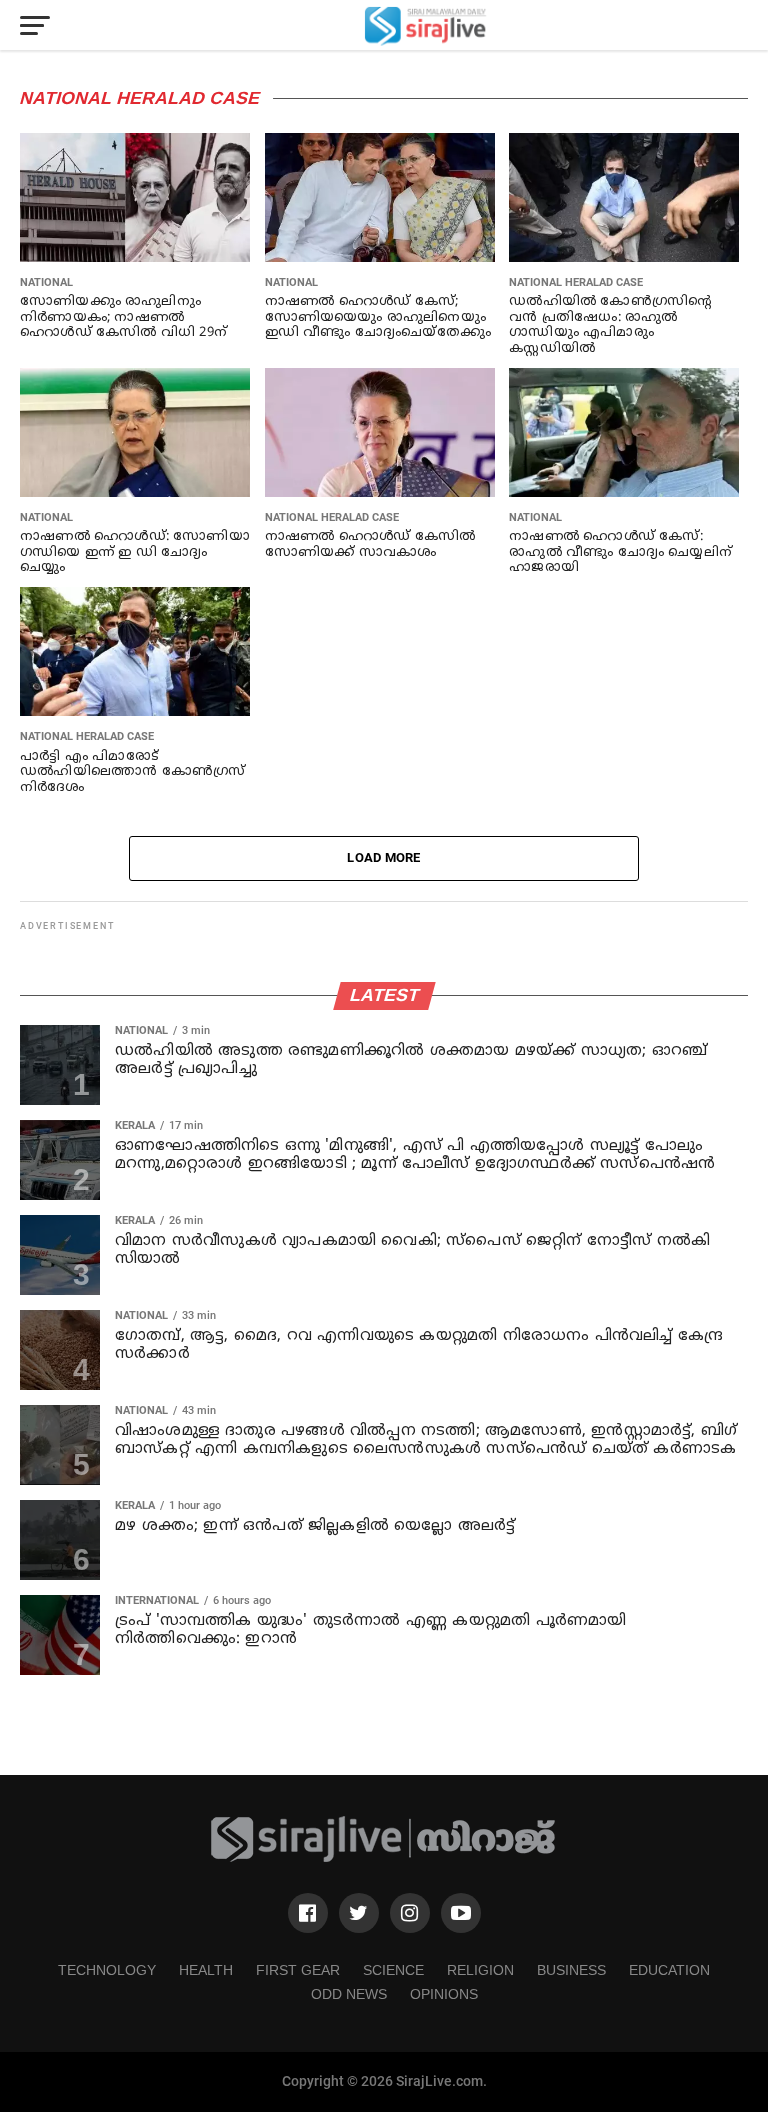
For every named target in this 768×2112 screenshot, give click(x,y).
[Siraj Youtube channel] (461, 1913)
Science (393, 1970)
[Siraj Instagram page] (410, 1913)
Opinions (444, 1994)
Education (669, 1970)
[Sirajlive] (384, 1858)
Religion (480, 1970)
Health (206, 1970)
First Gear (298, 1970)
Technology (107, 1970)
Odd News (349, 1994)
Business (571, 1970)
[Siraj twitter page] (359, 1913)
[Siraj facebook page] (308, 1913)
